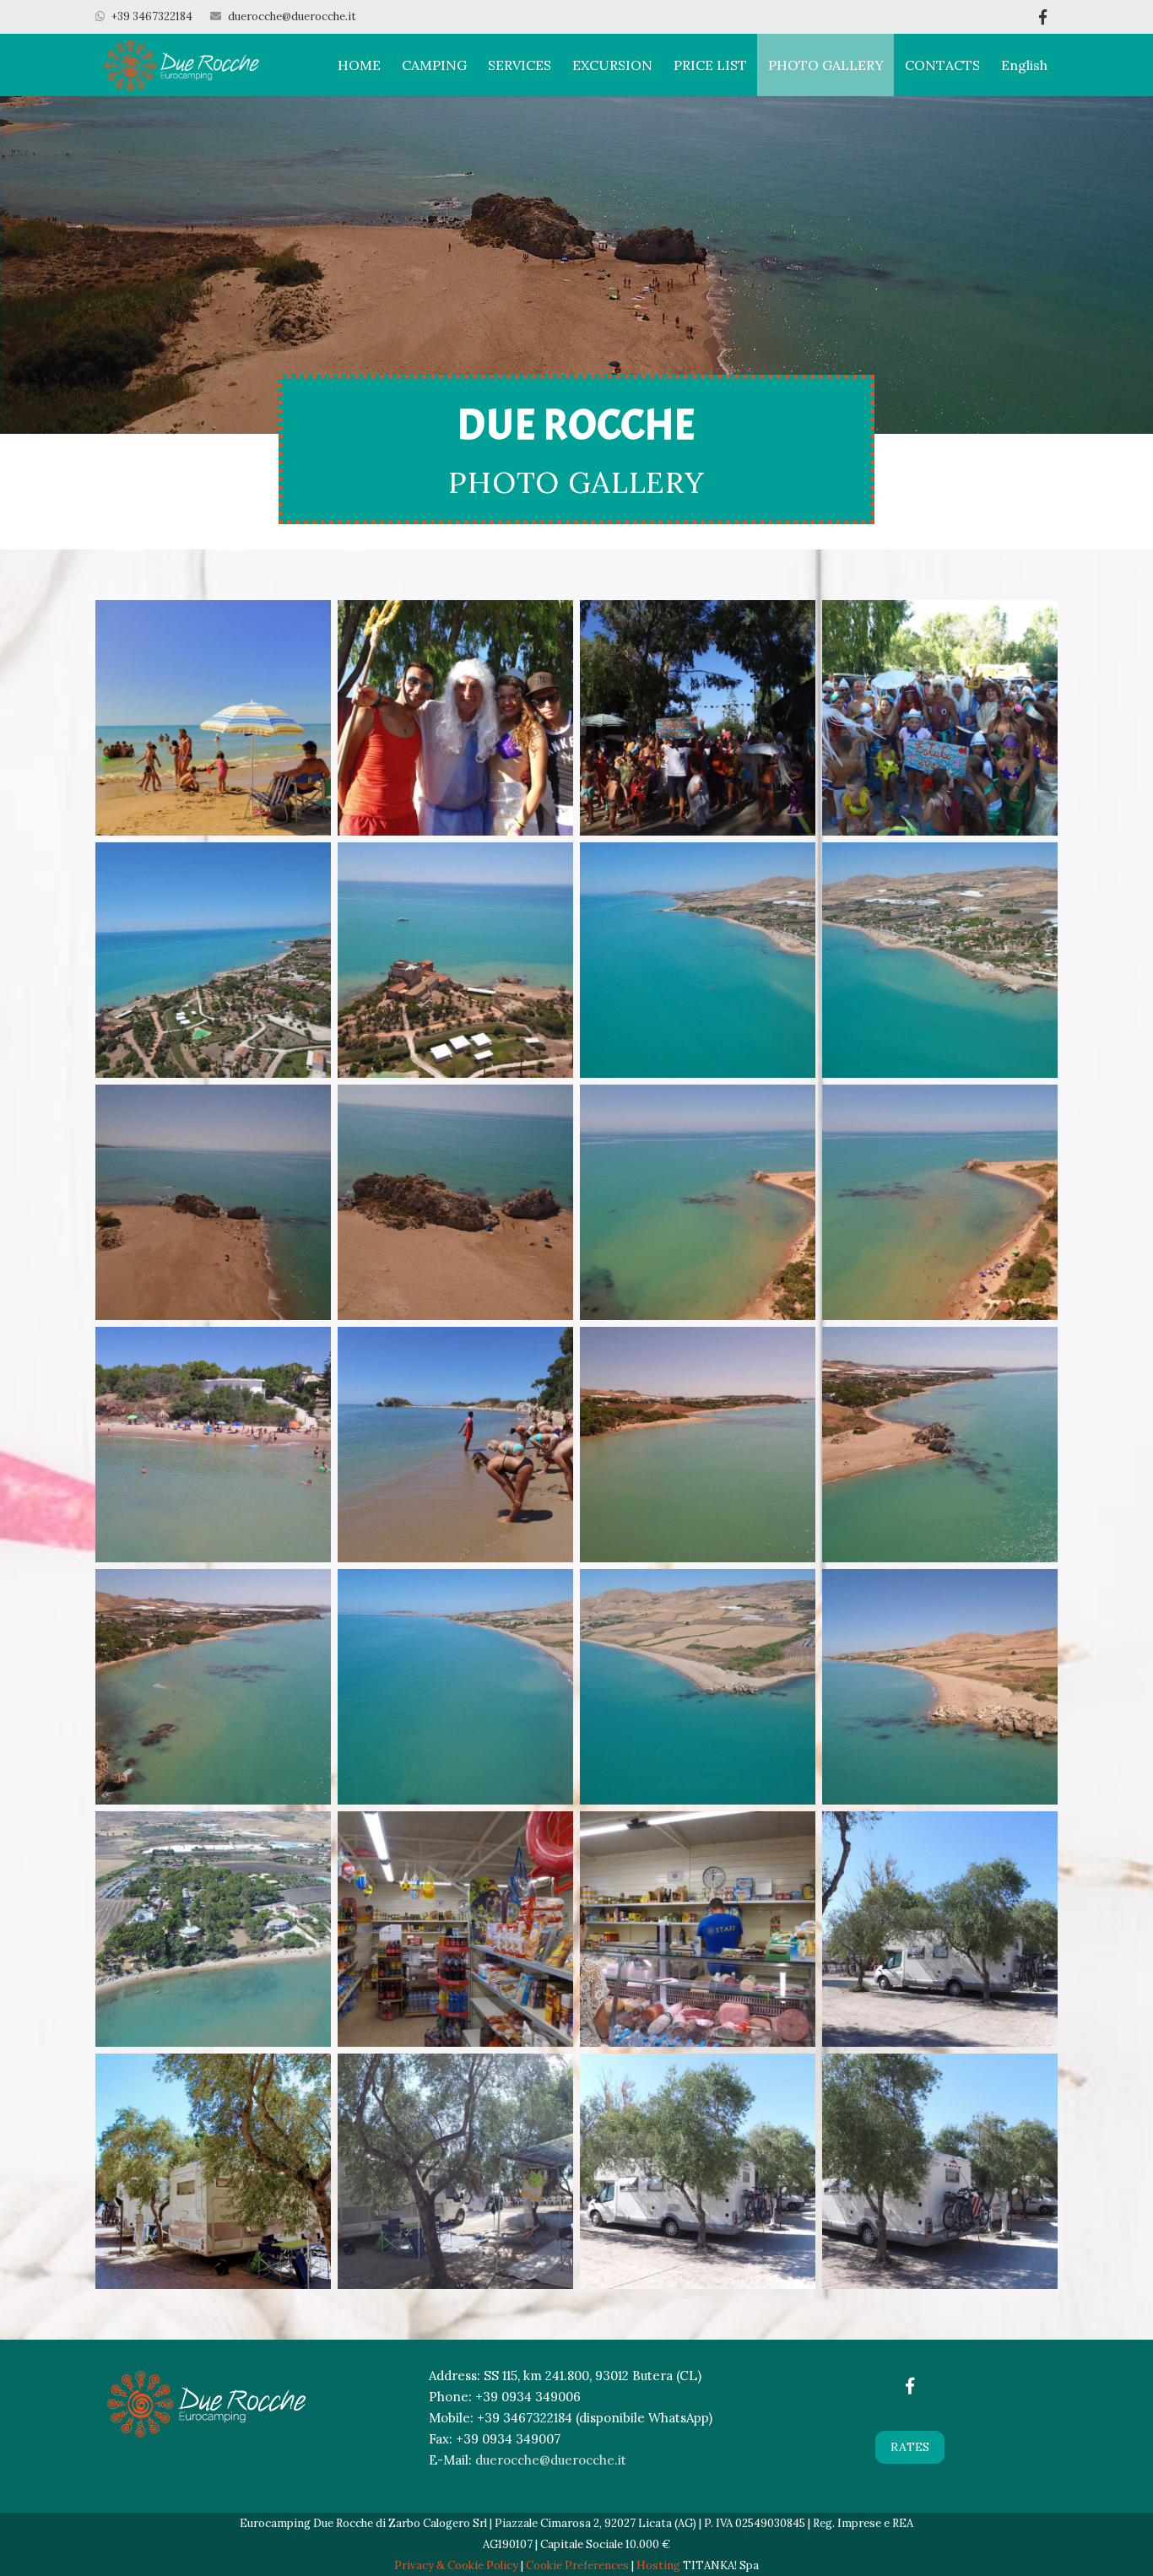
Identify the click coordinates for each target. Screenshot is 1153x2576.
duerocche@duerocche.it (292, 16)
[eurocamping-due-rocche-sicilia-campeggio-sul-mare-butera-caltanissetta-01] (213, 718)
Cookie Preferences (577, 2565)
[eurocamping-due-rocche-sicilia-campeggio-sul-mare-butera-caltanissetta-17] (940, 1445)
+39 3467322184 (152, 16)
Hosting (658, 2565)
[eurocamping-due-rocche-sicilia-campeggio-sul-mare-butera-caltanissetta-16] (698, 1445)
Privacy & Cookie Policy (456, 2565)
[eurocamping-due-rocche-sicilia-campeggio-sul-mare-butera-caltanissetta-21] (940, 1687)
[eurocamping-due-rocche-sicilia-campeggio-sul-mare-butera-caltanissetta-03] (455, 718)
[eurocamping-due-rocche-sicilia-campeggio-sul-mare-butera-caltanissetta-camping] (940, 2171)
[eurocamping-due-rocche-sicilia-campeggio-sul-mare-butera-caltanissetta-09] (698, 960)
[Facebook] (1042, 17)
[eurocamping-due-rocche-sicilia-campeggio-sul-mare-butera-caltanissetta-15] (213, 1445)
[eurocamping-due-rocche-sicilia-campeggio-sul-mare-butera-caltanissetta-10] (940, 960)
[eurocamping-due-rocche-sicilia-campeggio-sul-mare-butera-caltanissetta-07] (213, 960)
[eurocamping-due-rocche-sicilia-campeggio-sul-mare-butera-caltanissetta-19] (455, 1687)
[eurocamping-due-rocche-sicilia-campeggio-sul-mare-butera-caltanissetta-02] (455, 1445)
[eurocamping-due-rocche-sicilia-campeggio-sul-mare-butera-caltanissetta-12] (455, 1202)
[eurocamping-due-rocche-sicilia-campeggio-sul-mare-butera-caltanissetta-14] (940, 1202)
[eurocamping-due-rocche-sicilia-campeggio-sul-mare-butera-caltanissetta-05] (940, 718)
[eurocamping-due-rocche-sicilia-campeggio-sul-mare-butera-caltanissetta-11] (213, 1202)
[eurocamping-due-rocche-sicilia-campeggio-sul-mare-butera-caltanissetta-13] (698, 1202)
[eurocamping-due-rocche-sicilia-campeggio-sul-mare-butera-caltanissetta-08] (455, 960)
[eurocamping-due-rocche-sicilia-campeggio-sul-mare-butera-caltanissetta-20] (698, 1687)
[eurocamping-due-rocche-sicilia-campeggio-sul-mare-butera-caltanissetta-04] (698, 718)
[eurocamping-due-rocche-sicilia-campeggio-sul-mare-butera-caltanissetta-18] (213, 1687)
